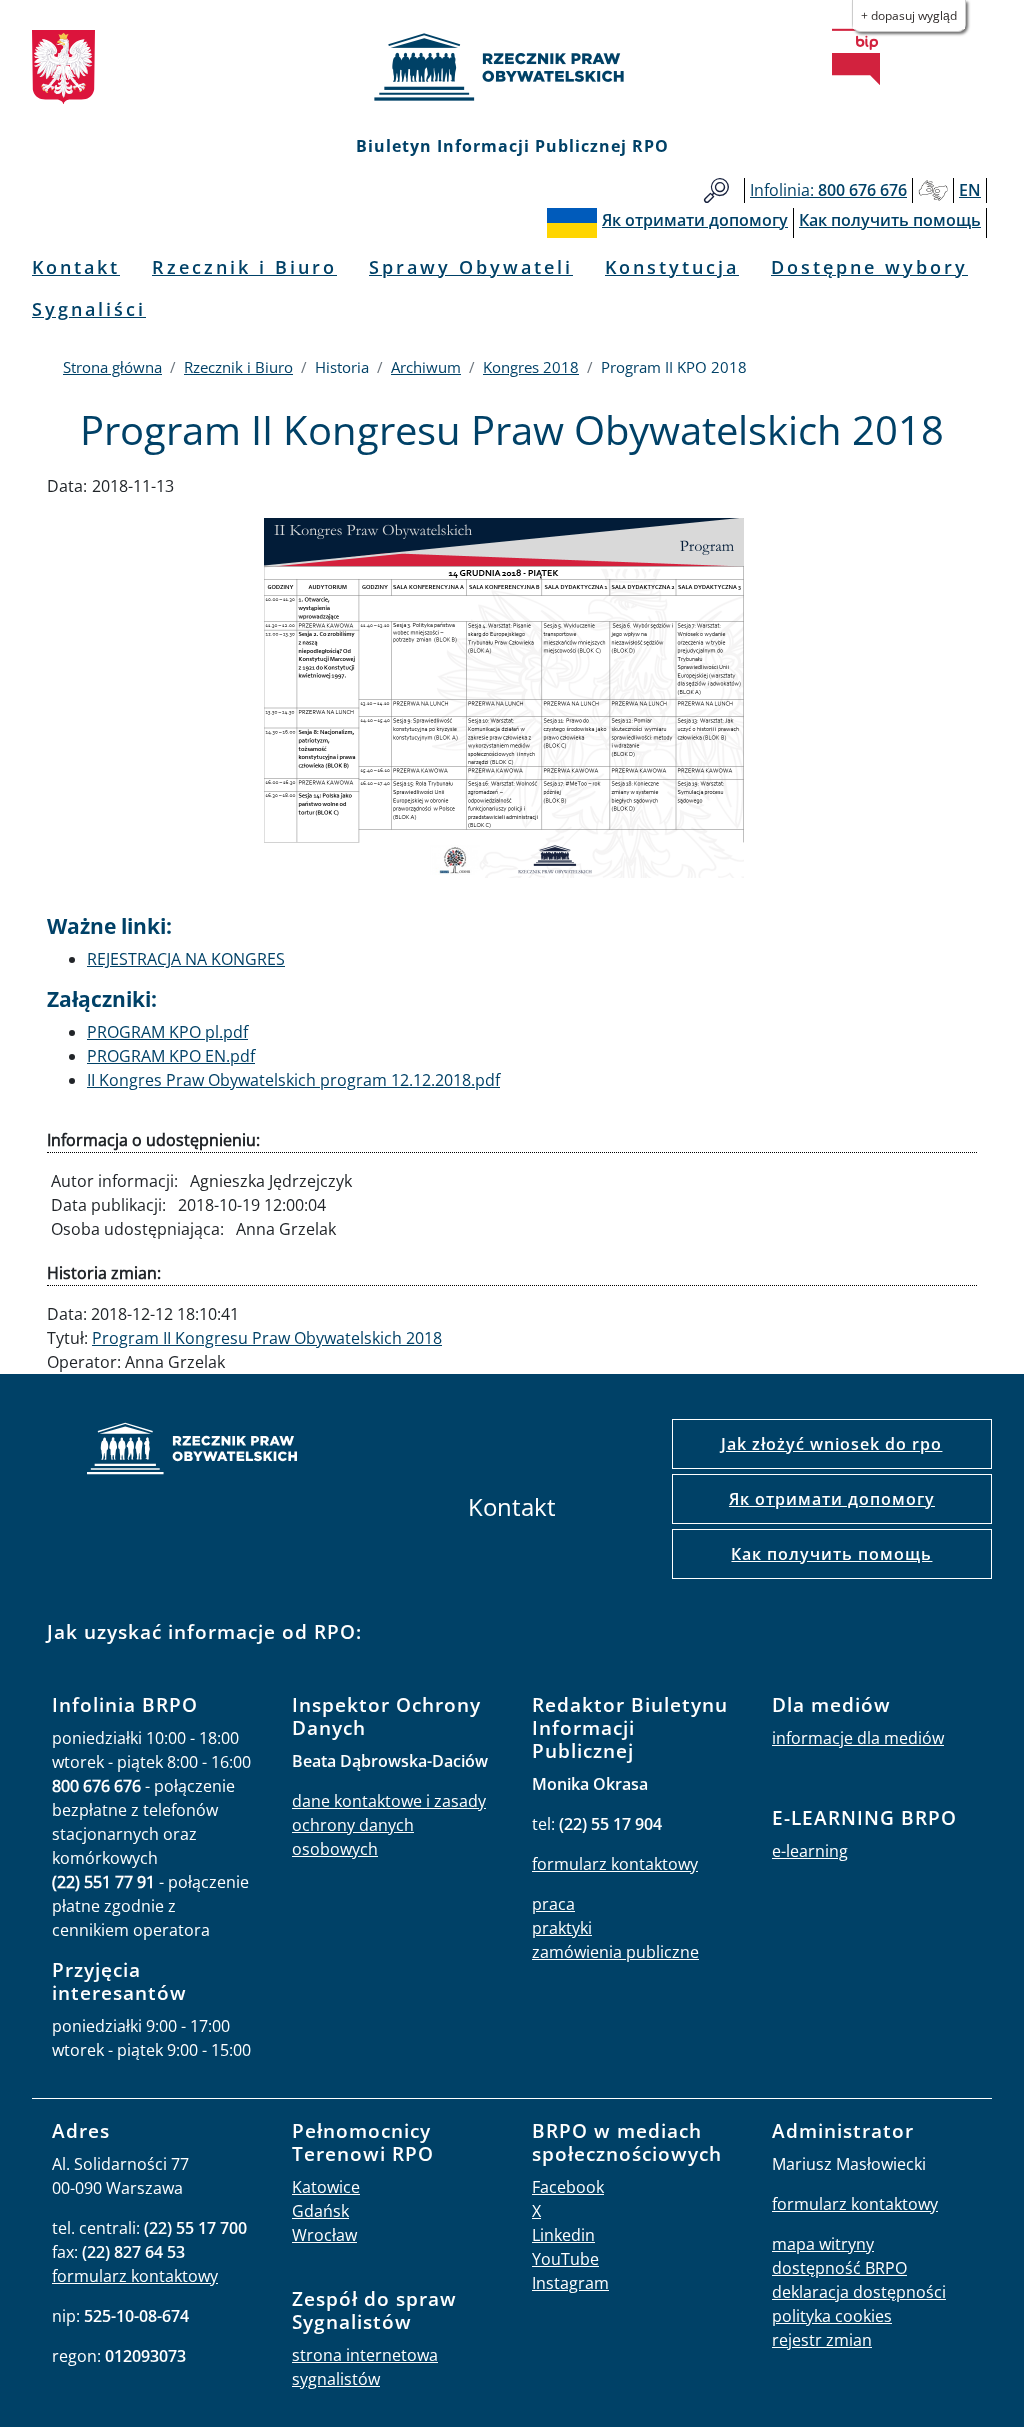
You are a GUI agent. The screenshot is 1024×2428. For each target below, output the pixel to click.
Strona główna (112, 367)
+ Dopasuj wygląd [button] (909, 15)
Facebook (568, 2187)
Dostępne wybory (869, 267)
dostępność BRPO (839, 2268)
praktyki (562, 1928)
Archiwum (426, 367)
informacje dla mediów (858, 1738)
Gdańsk (320, 2211)
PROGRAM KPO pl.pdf (167, 1032)
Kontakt (76, 267)
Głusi (933, 190)
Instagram (570, 2283)
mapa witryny (823, 2244)
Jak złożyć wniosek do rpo (831, 1444)
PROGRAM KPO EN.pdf (171, 1056)
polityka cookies (832, 2316)
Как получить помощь (831, 1554)
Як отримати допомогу (832, 1499)
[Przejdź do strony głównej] (512, 67)
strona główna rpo (192, 1451)
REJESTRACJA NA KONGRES (186, 959)
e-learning (810, 1851)
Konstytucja (672, 267)
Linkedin (563, 2235)
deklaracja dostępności (859, 2292)
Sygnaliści (89, 309)
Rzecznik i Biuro (244, 267)
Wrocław (324, 2235)
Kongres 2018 (531, 367)
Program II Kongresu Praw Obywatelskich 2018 (267, 1338)
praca (553, 1904)
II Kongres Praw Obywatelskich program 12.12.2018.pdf (293, 1080)
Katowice (326, 2187)
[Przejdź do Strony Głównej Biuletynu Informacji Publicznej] (856, 57)
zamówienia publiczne (615, 1952)
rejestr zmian (822, 2340)
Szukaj (716, 190)
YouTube (565, 2259)
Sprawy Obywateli (471, 267)
